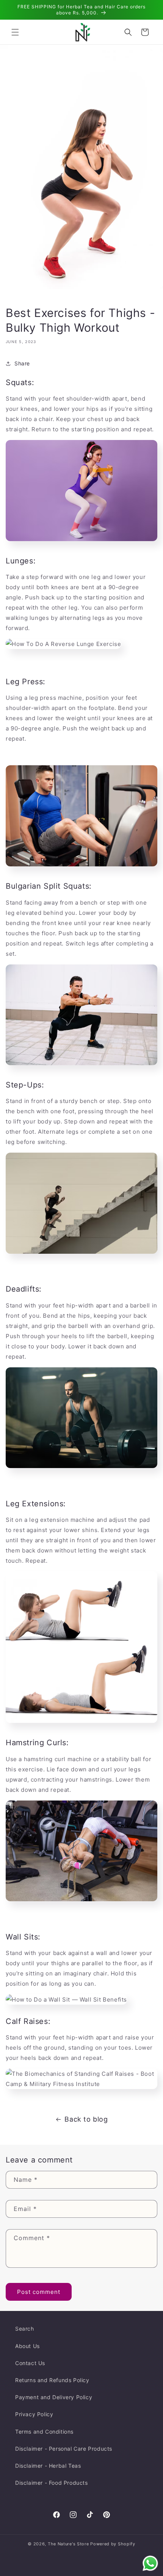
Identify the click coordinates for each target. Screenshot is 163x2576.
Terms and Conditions (44, 2432)
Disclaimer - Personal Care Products (64, 2449)
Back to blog (86, 2119)
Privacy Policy (34, 2414)
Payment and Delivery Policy (54, 2397)
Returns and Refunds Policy (52, 2380)
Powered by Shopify (113, 2544)
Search (25, 2329)
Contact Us (30, 2363)
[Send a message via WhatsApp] (150, 2563)
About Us (27, 2346)
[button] (15, 32)
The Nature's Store (68, 2544)
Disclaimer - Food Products (52, 2483)
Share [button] (22, 363)
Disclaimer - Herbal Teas (48, 2466)
